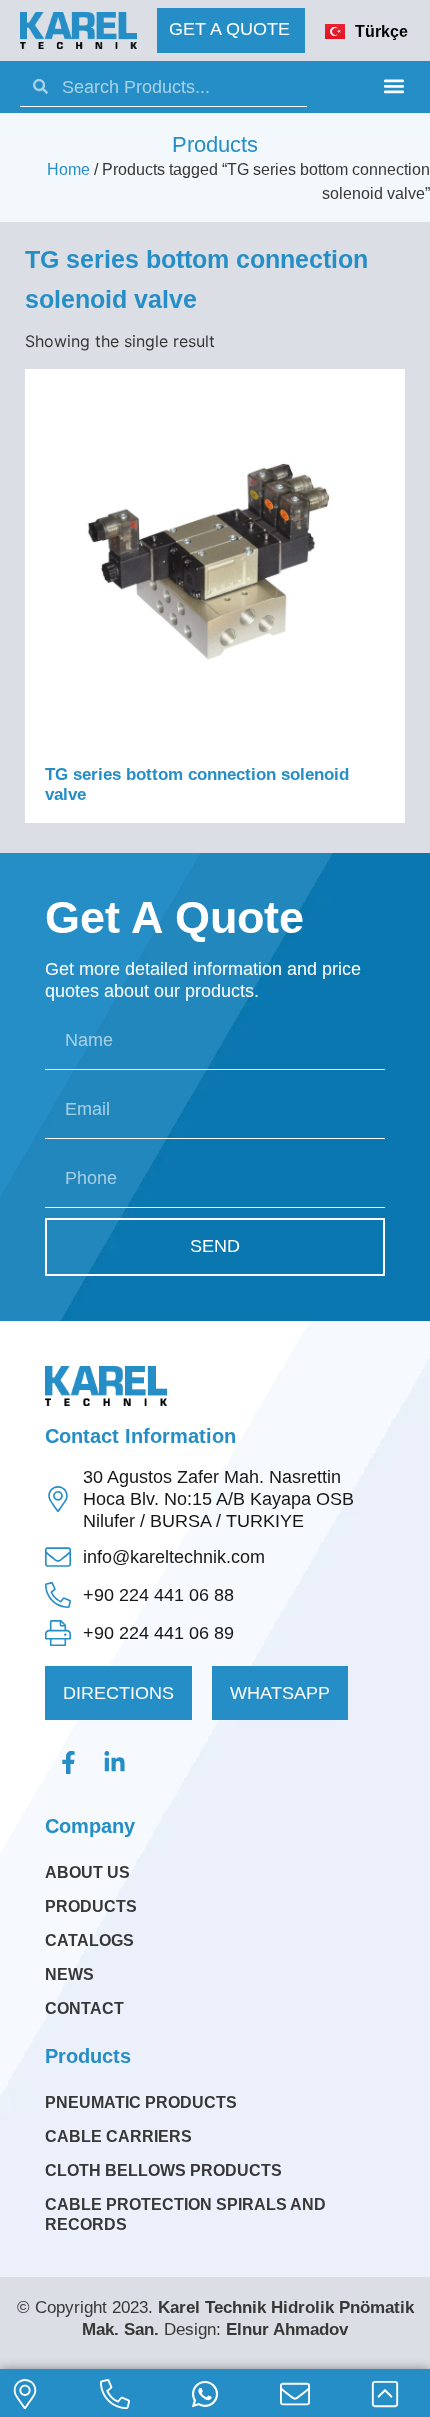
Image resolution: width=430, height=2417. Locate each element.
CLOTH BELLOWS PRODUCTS (163, 2170)
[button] (393, 85)
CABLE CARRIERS (118, 2136)
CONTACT (84, 2008)
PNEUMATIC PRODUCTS (141, 2102)
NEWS (69, 1974)
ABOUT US (87, 1872)
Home (68, 169)
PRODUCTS (91, 1906)
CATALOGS (89, 1940)
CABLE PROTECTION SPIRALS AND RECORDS (185, 2214)
